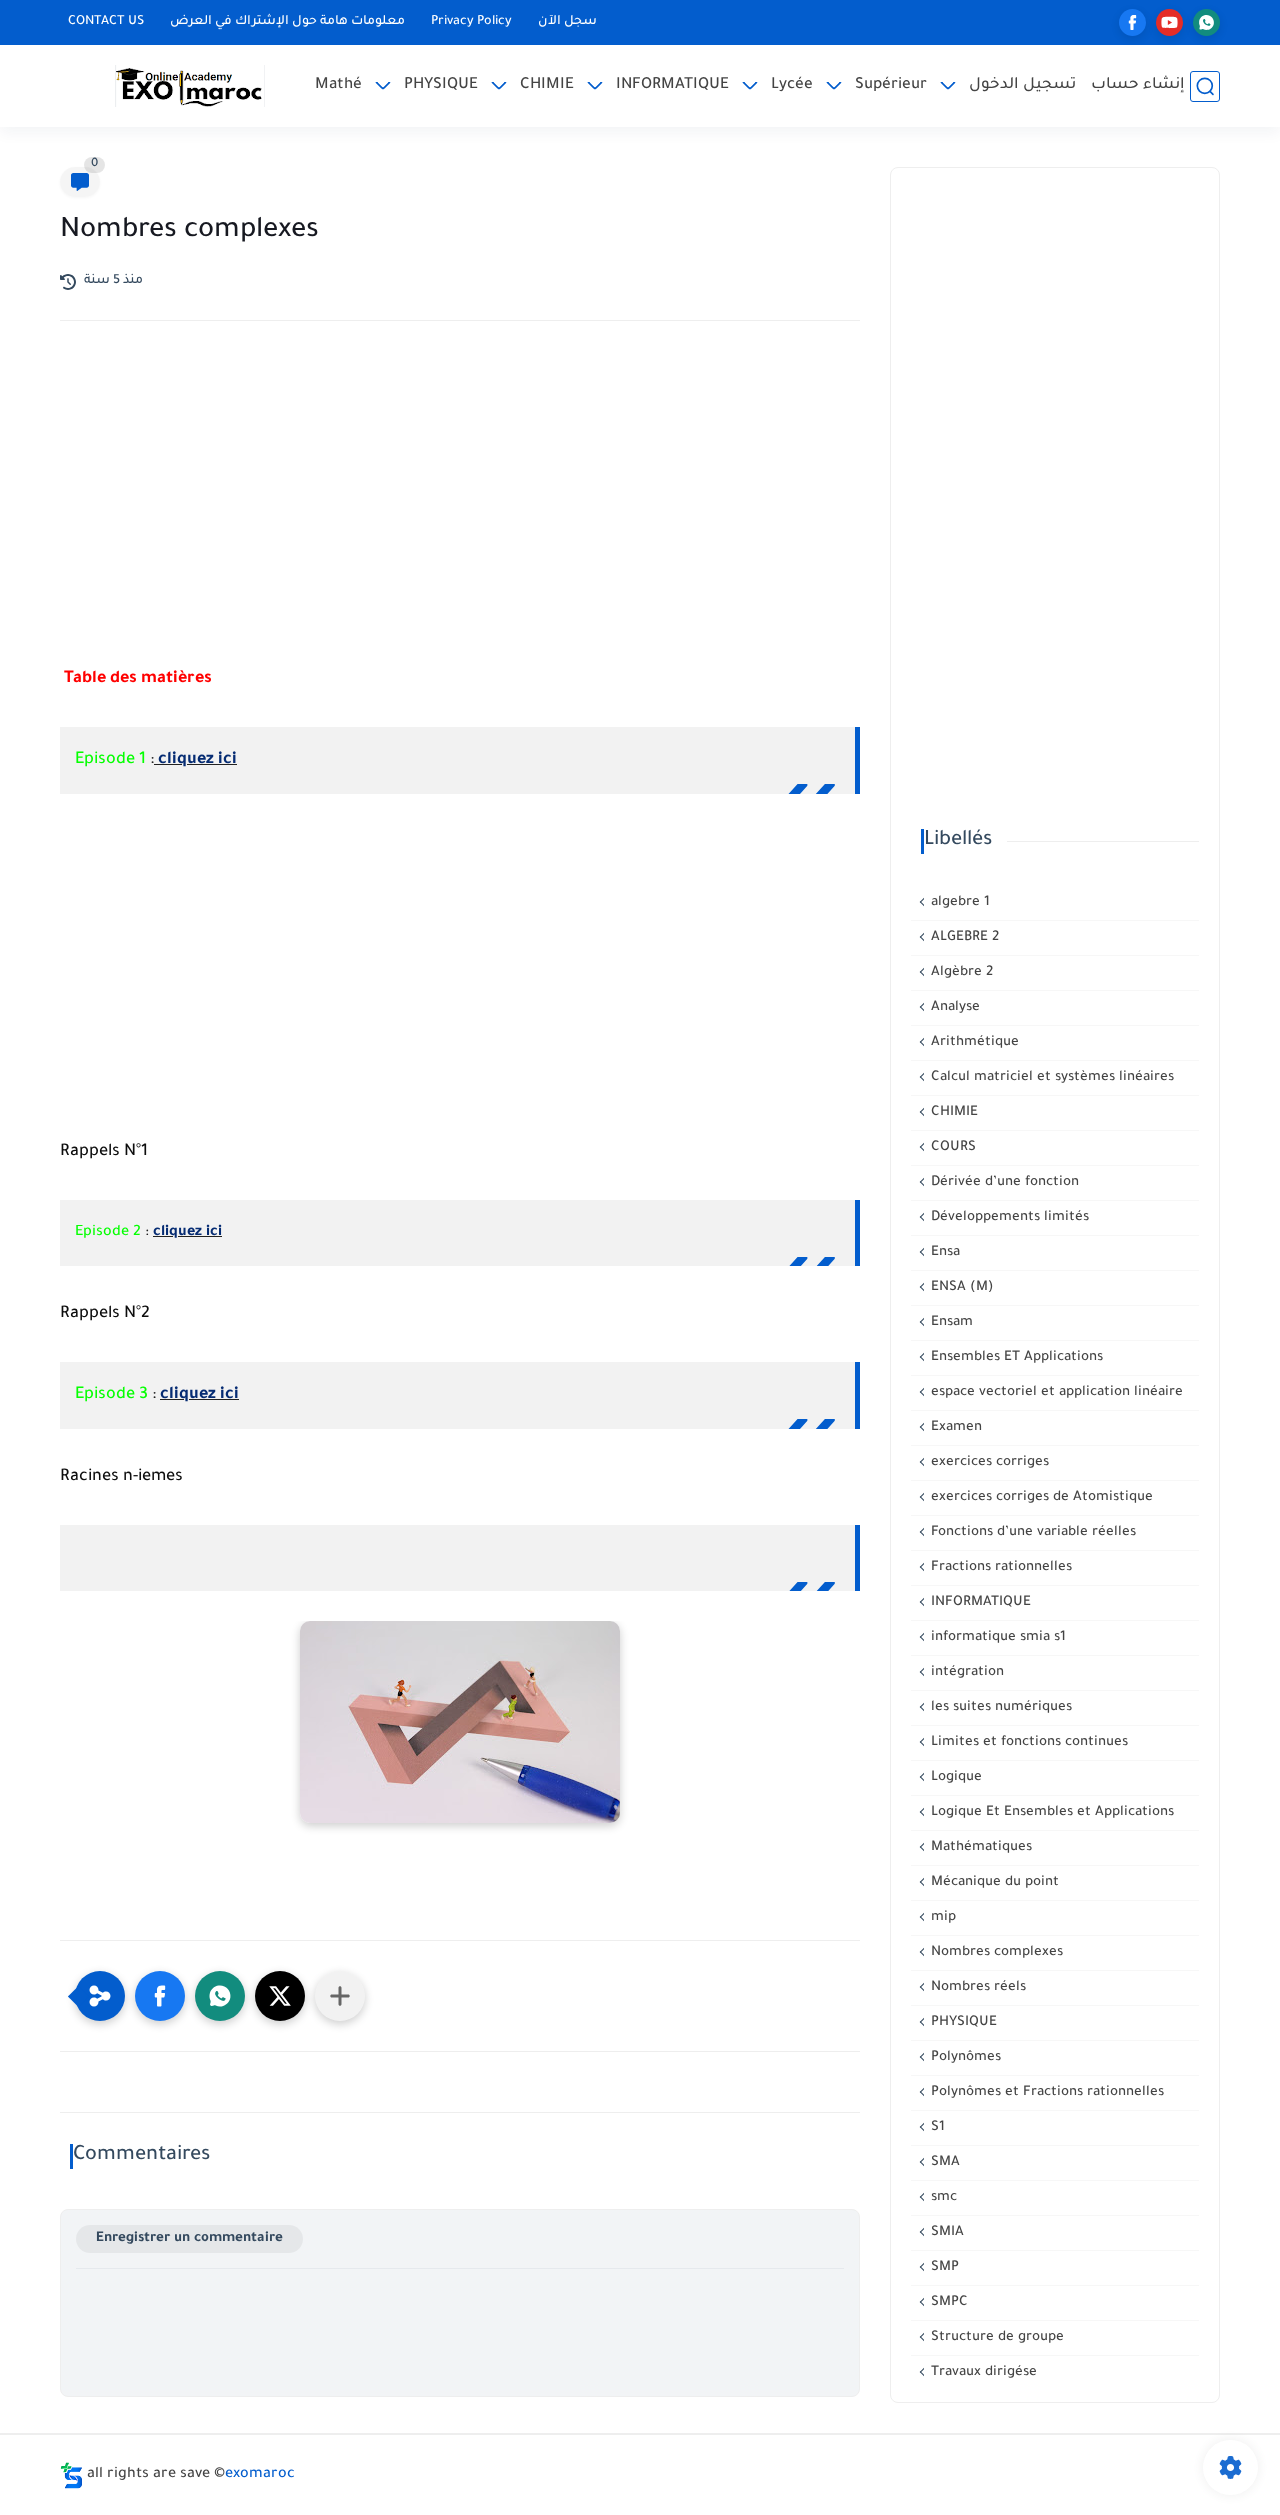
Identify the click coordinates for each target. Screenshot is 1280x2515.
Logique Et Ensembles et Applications (1050, 1812)
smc (942, 2197)
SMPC (947, 2302)
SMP (943, 2267)
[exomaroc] (190, 86)
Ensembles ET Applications (1015, 1357)
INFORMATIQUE (672, 85)
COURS (951, 1147)
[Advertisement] (460, 511)
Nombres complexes (995, 1952)
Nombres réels (976, 1987)
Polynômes (964, 2057)
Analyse (953, 1007)
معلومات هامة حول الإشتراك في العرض (287, 22)
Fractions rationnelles (999, 1567)
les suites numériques (999, 1707)
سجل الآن (567, 22)
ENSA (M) (960, 1287)
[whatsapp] (1206, 22)
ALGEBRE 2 (963, 937)
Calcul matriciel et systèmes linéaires (1050, 1077)
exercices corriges (988, 1462)
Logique (954, 1777)
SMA (943, 2162)
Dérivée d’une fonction (1003, 1182)
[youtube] (1169, 22)
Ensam (950, 1322)
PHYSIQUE (441, 85)
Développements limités (1008, 1217)
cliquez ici (195, 760)
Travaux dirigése (982, 2372)
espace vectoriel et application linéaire (1055, 1392)
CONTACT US (106, 22)
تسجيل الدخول (1022, 85)
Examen (954, 1427)
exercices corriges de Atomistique (1040, 1497)
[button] (160, 1996)
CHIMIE (547, 85)
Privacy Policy (471, 22)
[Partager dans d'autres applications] (340, 1996)
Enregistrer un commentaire (189, 2238)
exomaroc (260, 2475)
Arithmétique (973, 1042)
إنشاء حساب (1138, 85)
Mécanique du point (993, 1882)
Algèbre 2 (960, 972)
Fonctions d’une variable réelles (1031, 1532)
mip (941, 1917)
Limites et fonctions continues (1027, 1742)
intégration (965, 1672)
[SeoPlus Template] (72, 2475)
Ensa (943, 1252)
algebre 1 (958, 902)
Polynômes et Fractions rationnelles (1045, 2092)
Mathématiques (979, 1847)
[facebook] (1132, 22)
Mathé (338, 85)
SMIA (945, 2232)
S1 (936, 2127)
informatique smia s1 (996, 1637)
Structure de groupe (995, 2337)
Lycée (792, 85)
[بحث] (1205, 86)
